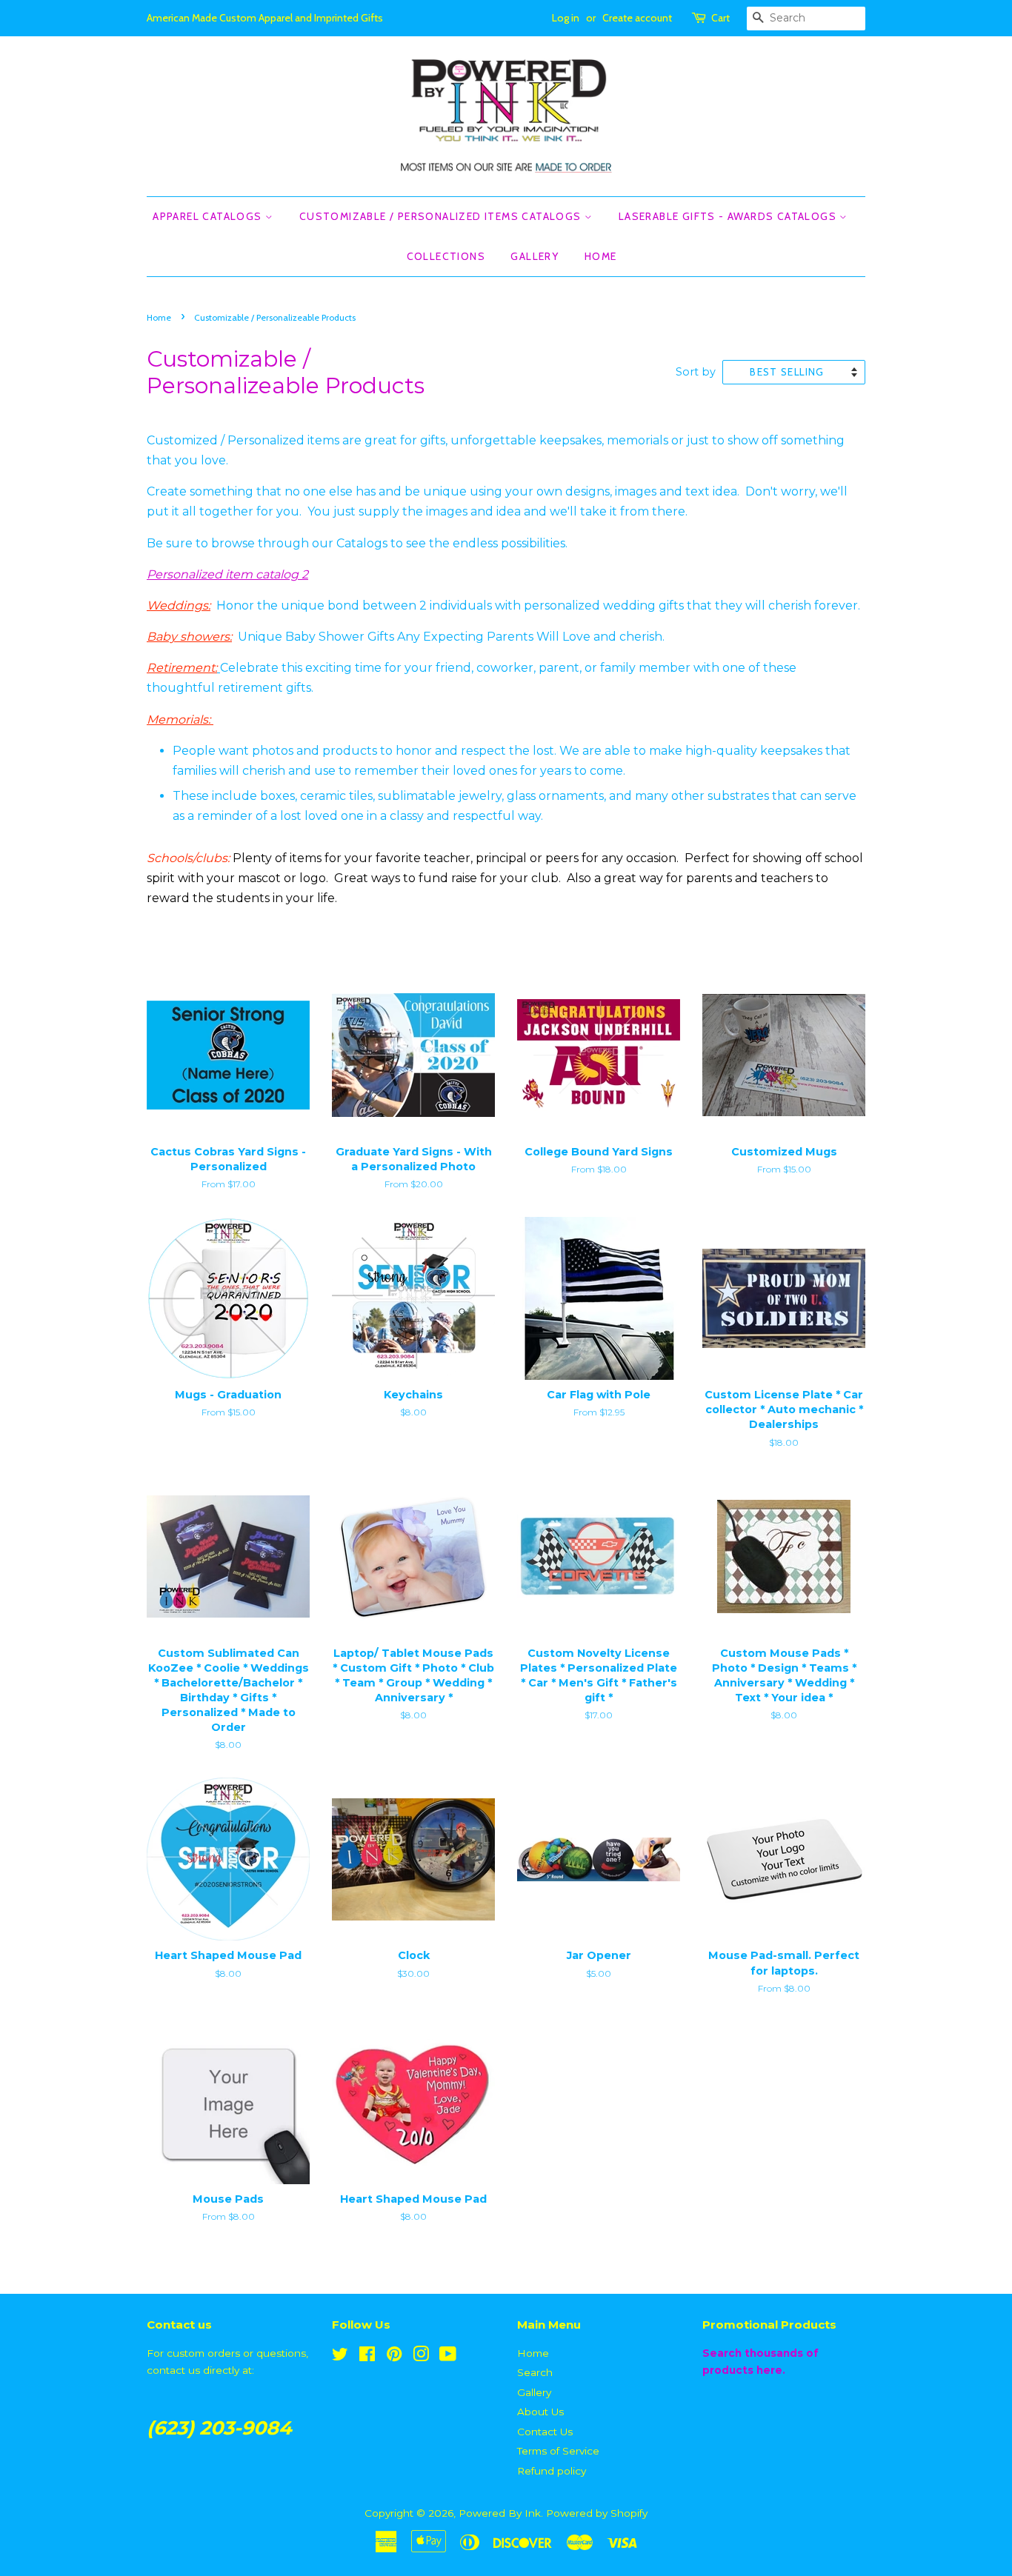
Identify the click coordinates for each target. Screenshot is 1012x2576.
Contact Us (545, 2432)
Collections (446, 256)
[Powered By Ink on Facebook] (367, 2357)
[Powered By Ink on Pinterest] (394, 2357)
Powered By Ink (500, 2513)
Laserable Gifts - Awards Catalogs (729, 216)
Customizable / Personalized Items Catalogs (442, 216)
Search (535, 2372)
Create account (637, 18)
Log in (566, 18)
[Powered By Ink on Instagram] (421, 2357)
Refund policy (552, 2471)
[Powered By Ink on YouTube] (448, 2357)
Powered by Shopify (597, 2513)
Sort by (696, 372)
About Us (540, 2412)
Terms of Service (558, 2451)
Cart (720, 18)
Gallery (535, 256)
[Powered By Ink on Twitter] (340, 2357)
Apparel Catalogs (209, 216)
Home (601, 256)
